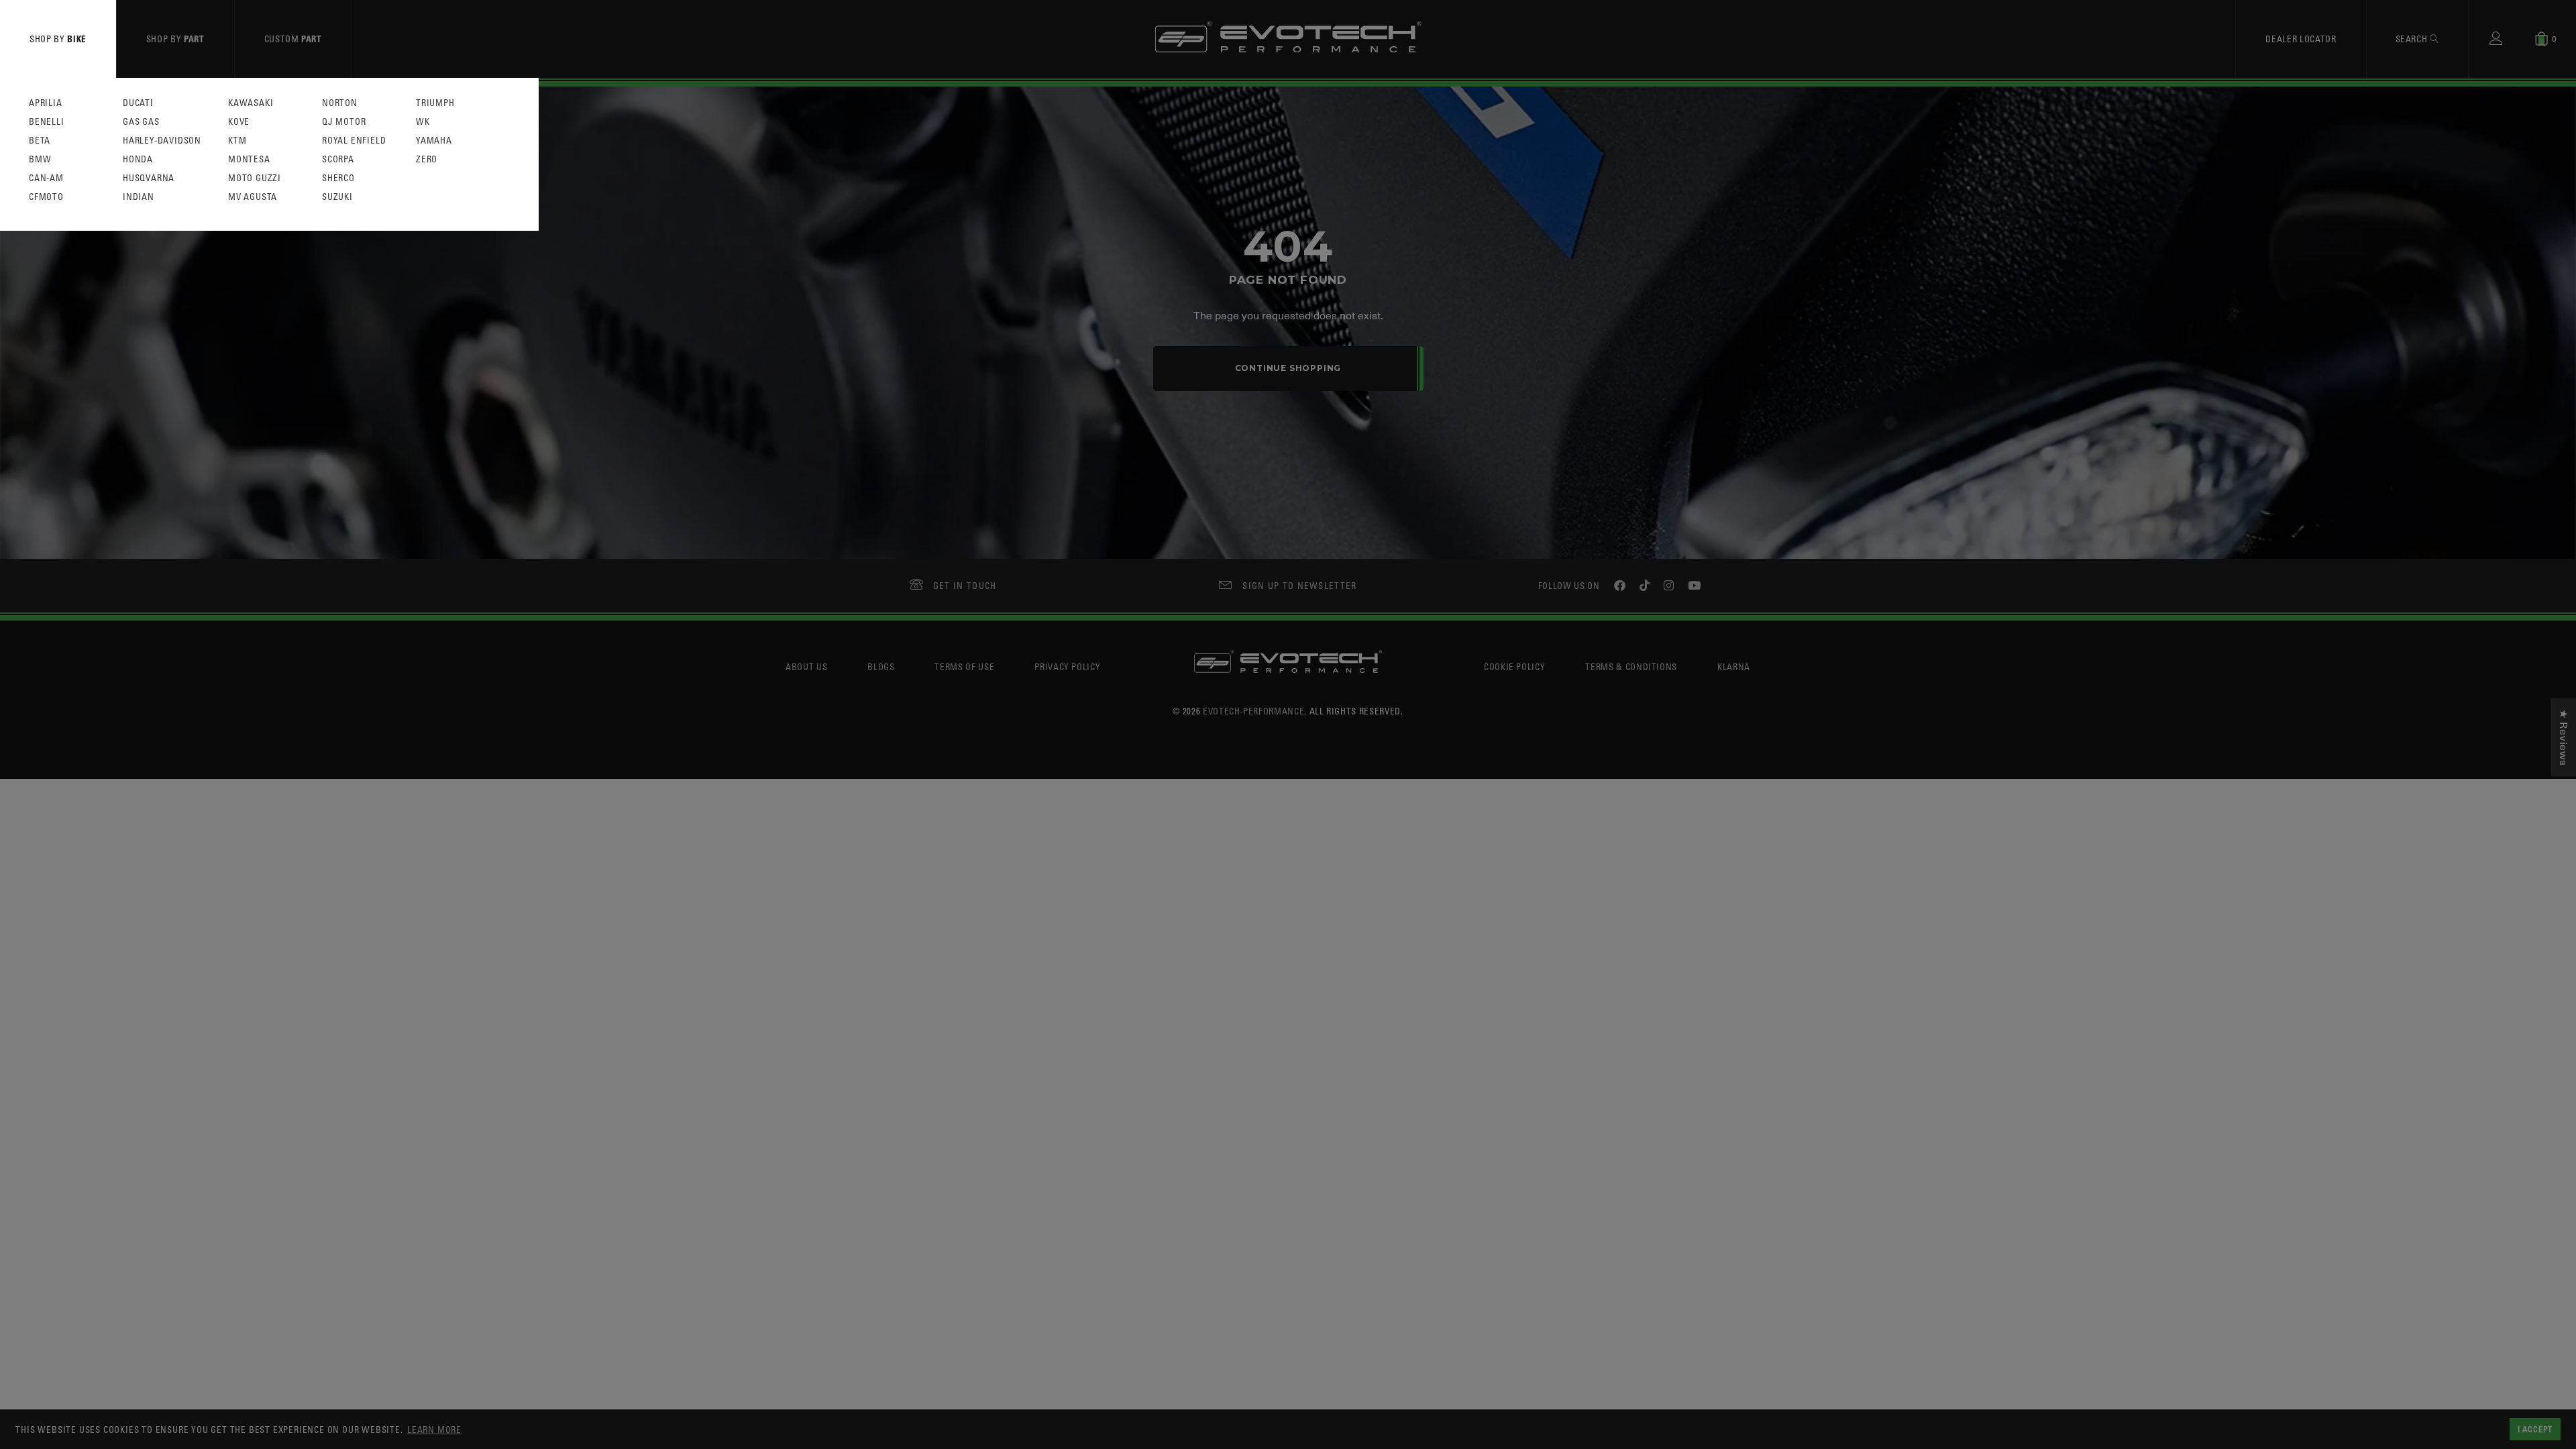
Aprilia (46, 103)
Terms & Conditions (1631, 666)
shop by (58, 39)
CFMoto (46, 197)
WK (423, 122)
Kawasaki (251, 103)
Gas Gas (141, 122)
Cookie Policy (1514, 666)
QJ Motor (344, 122)
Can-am (46, 178)
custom (293, 39)
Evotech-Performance (1253, 711)
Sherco (338, 178)
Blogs (881, 666)
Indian (139, 197)
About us (806, 666)
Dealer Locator (2301, 39)
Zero (427, 159)
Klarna (1734, 666)
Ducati (138, 103)
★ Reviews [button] (2563, 738)
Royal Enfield (354, 141)
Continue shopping (1288, 368)
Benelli (47, 122)
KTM (237, 141)
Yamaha (434, 141)
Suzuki (337, 197)
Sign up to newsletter (1299, 585)
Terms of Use (964, 666)
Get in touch (965, 585)
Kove (239, 122)
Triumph (435, 103)
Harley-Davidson (162, 141)
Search (2413, 39)
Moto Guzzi (255, 178)
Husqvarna (149, 178)
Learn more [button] (434, 1429)
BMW (40, 159)
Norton (340, 103)
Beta (40, 141)
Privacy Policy (1067, 666)
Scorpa (338, 159)
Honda (138, 159)
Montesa (249, 159)
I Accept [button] (2535, 1429)
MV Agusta (253, 197)
